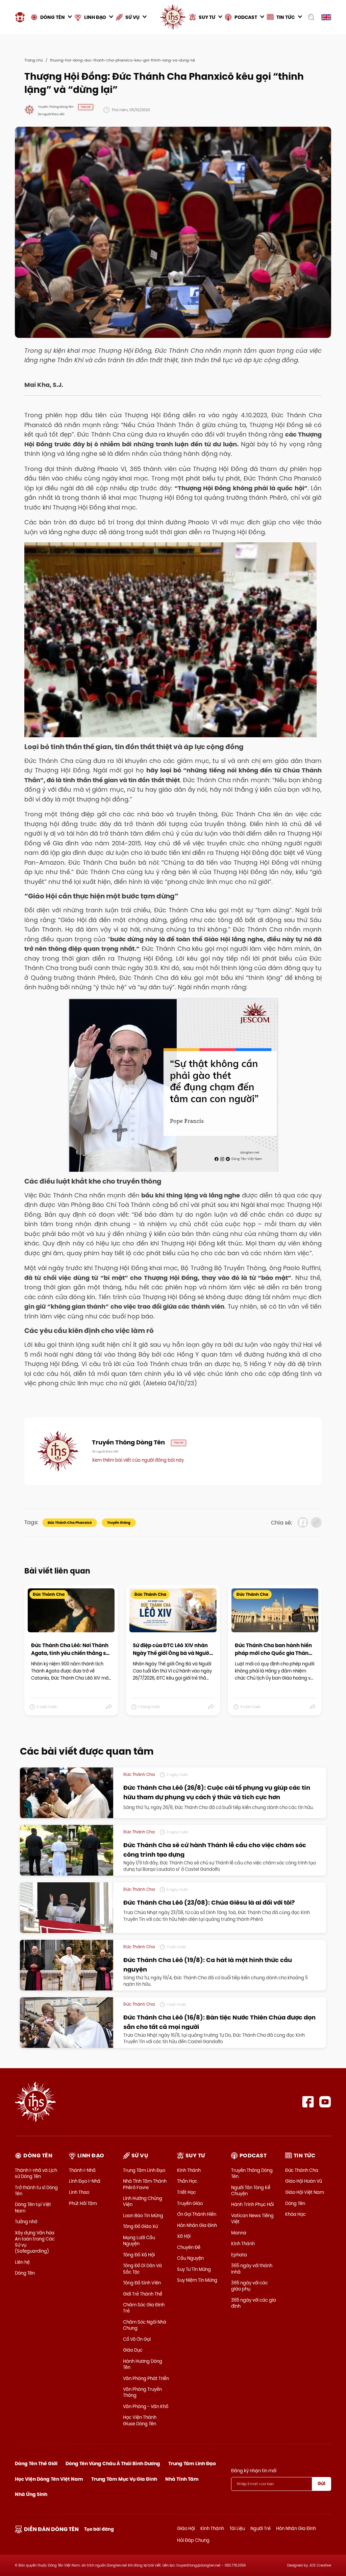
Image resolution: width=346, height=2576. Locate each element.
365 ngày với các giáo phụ (250, 2286)
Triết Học (187, 2192)
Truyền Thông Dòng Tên (252, 2173)
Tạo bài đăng (99, 2529)
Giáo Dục (133, 2350)
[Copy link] (316, 1522)
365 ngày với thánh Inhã (252, 2269)
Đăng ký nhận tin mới (254, 2471)
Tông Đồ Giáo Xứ (140, 2226)
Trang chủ (34, 60)
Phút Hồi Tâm (83, 2203)
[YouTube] (325, 2102)
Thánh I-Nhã (82, 2170)
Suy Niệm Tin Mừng (197, 2280)
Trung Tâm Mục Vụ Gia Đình (124, 2479)
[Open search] (311, 17)
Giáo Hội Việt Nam (305, 2192)
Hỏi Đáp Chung (193, 2540)
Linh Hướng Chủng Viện (143, 2201)
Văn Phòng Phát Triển (146, 2378)
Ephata (239, 2255)
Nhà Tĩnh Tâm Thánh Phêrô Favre (145, 2184)
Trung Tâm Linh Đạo (144, 2170)
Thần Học (187, 2181)
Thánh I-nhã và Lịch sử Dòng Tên (36, 2173)
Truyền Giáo (190, 2203)
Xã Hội (184, 2236)
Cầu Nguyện (190, 2258)
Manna (239, 2233)
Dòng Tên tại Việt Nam (33, 2207)
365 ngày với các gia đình (254, 2303)
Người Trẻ (261, 2528)
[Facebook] (308, 2102)
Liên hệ (22, 2262)
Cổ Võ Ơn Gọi (137, 2339)
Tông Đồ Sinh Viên (142, 2283)
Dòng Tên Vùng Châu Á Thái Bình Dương (113, 2463)
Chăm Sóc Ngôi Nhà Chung (145, 2325)
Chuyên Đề (189, 2247)
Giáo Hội (186, 2528)
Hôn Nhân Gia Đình (197, 2225)
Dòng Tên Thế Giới (36, 2463)
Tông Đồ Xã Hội (139, 2255)
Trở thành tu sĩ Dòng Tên (36, 2190)
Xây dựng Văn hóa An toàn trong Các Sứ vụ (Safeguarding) (35, 2242)
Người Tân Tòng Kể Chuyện (251, 2190)
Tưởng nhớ (26, 2222)
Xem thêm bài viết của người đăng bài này (138, 1460)
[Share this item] (109, 1707)
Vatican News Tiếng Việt (252, 2219)
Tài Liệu (237, 2528)
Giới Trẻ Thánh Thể (143, 2294)
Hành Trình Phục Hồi (252, 2204)
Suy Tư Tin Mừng (194, 2269)
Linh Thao (79, 2192)
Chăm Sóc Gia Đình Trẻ (144, 2308)
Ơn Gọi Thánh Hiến (197, 2214)
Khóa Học (295, 2214)
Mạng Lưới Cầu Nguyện (139, 2240)
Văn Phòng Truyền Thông (142, 2392)
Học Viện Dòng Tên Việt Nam (49, 2479)
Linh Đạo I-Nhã (85, 2181)
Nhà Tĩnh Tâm (182, 2479)
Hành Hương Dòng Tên (143, 2364)
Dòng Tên (25, 2273)
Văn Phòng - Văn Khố (146, 2406)
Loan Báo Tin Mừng (143, 2215)
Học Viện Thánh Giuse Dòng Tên (140, 2420)
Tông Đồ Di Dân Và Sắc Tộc (142, 2269)
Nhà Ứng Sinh (31, 2494)
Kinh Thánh (189, 2170)
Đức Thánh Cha (302, 2170)
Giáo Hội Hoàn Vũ (304, 2181)
